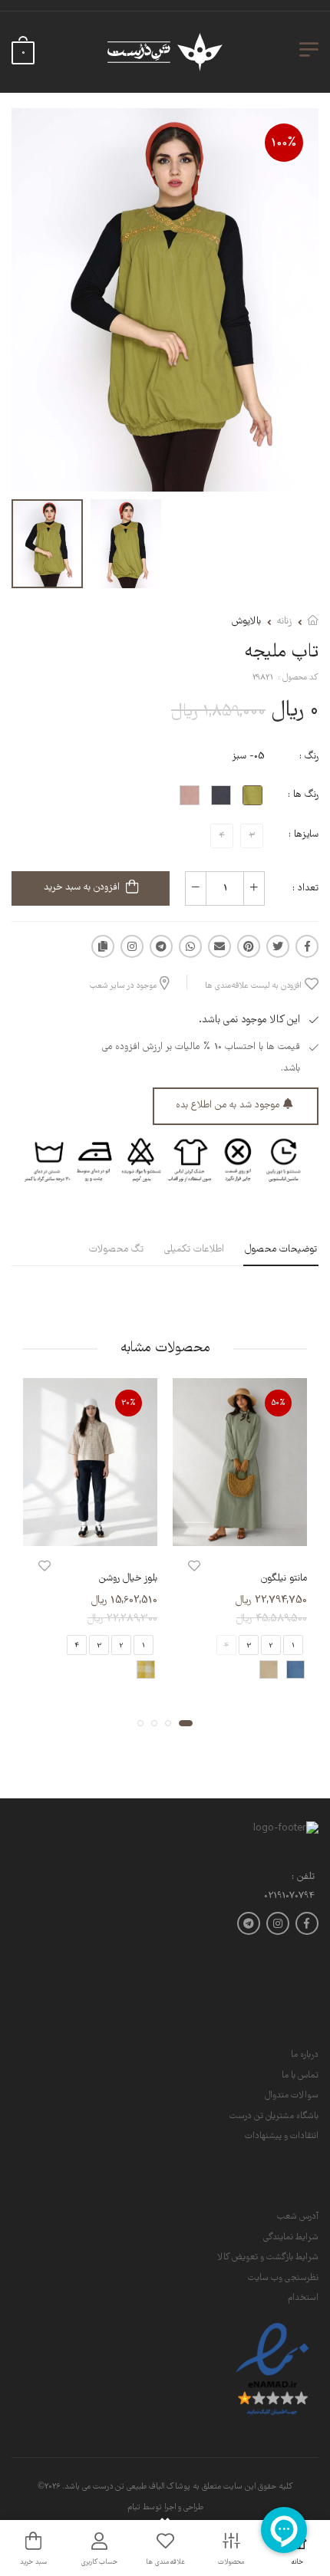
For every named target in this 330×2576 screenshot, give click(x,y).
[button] (186, 1722)
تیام (134, 2508)
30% (129, 1403)
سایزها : (304, 835)
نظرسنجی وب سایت (283, 2278)
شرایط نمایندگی (291, 2237)
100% (284, 143)
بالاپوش (246, 622)
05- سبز (248, 757)
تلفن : (303, 1878)
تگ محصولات (116, 1250)
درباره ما (305, 2055)
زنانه (284, 622)
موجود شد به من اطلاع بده (228, 1105)
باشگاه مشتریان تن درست (274, 2116)
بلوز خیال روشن (128, 1579)
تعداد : (305, 888)
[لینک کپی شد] (103, 946)
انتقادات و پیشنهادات (282, 2136)
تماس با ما (300, 2076)
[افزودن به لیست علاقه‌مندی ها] (194, 1566)
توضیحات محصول (281, 1250)
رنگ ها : (303, 795)
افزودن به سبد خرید (82, 888)
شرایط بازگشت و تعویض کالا (268, 2257)
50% (279, 1403)
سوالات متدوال (292, 2096)
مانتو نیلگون (284, 1579)
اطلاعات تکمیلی (194, 1250)
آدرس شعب (298, 2217)
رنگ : (309, 757)
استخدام (303, 2298)
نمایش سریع (240, 1531)
